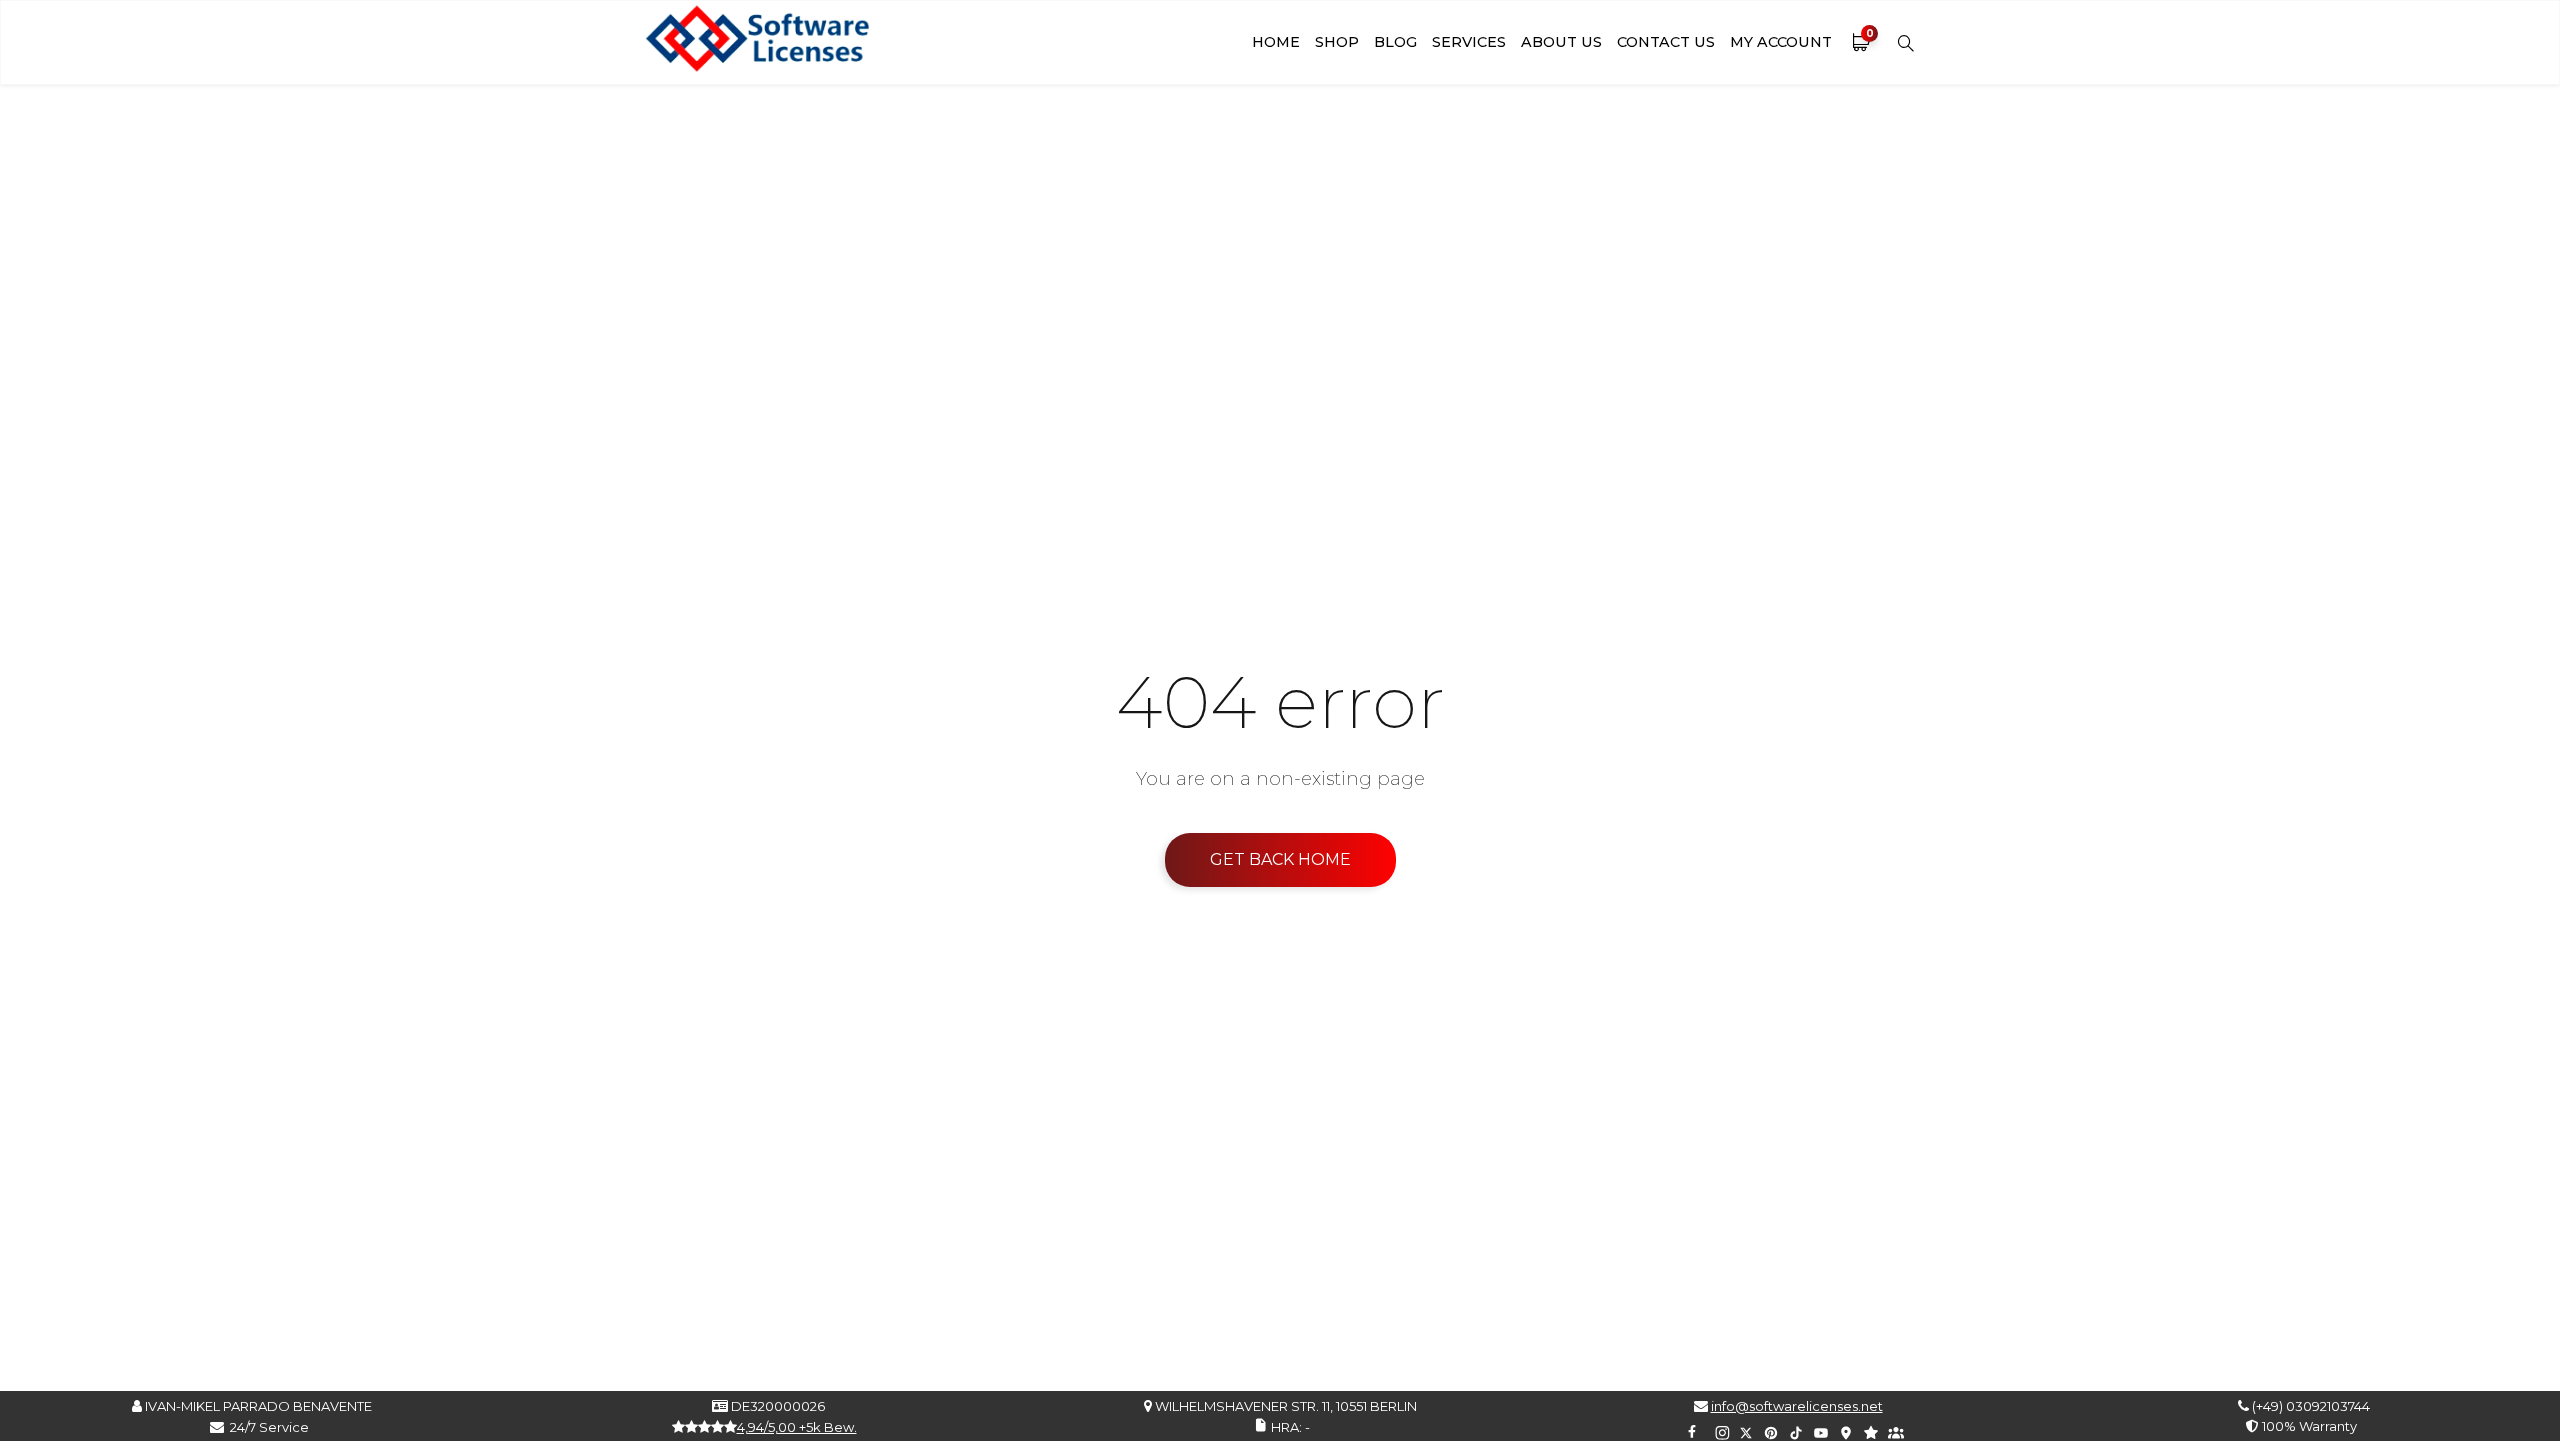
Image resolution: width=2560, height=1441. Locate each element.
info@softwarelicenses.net (1797, 1406)
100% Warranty (2306, 1426)
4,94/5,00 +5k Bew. (797, 1427)
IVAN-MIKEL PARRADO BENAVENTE (257, 1406)
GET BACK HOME (1280, 859)
